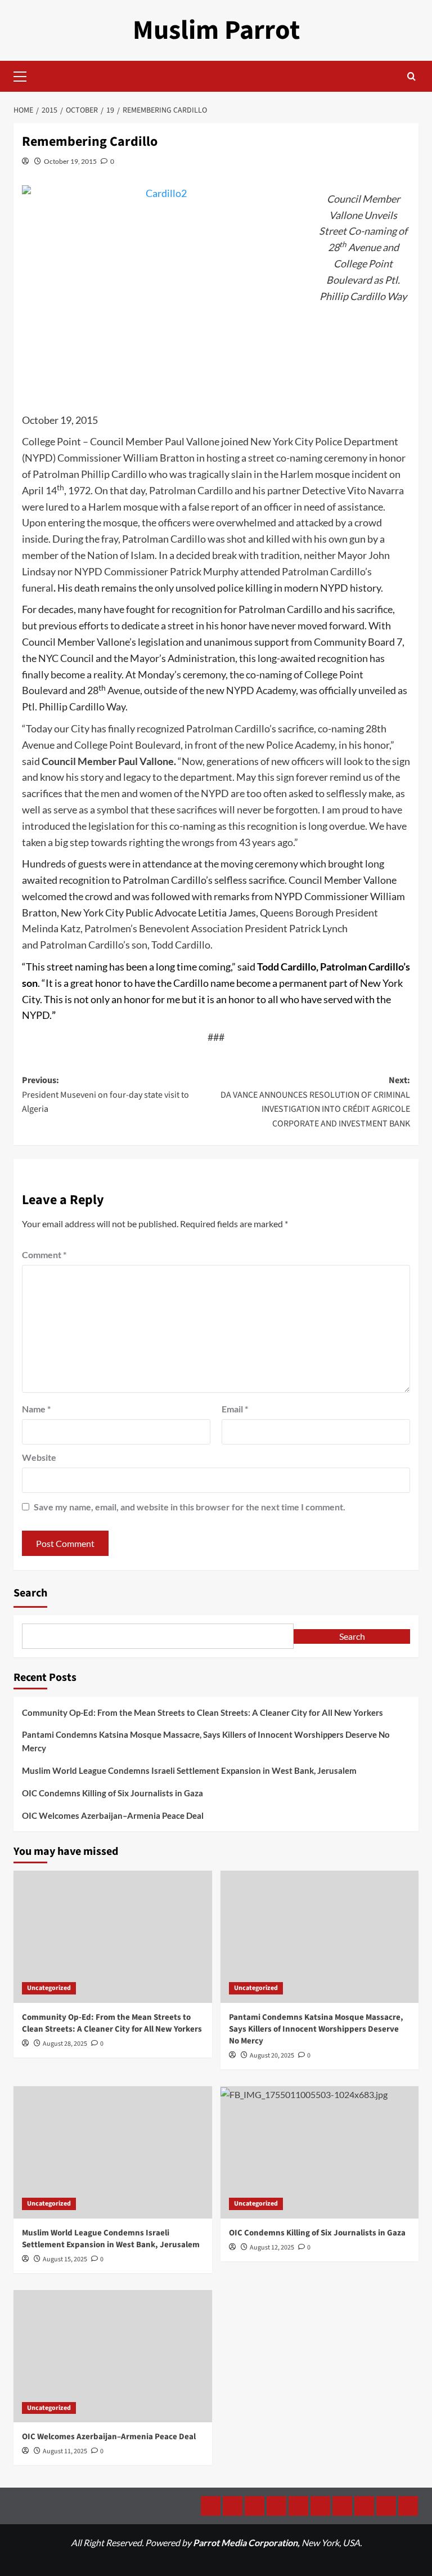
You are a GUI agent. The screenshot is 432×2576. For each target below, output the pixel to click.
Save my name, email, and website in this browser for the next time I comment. (190, 1507)
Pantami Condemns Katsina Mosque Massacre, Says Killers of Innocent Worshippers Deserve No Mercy (206, 1741)
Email (235, 1409)
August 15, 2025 (65, 2259)
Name (36, 1409)
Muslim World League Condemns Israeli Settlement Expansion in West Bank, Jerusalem (189, 1770)
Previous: (105, 1095)
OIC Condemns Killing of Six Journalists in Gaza (112, 1793)
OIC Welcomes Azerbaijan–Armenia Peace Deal (113, 1815)
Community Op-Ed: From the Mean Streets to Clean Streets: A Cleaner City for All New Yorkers (202, 1712)
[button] (25, 75)
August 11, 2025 (65, 2451)
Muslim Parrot (216, 30)
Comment (44, 1255)
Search (30, 1593)
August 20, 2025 (272, 2056)
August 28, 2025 (65, 2044)
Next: (315, 1102)
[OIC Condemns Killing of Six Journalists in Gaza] (320, 2152)
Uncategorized (49, 1988)
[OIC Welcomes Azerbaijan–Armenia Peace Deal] (113, 2356)
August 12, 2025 (272, 2248)
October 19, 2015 (70, 161)
